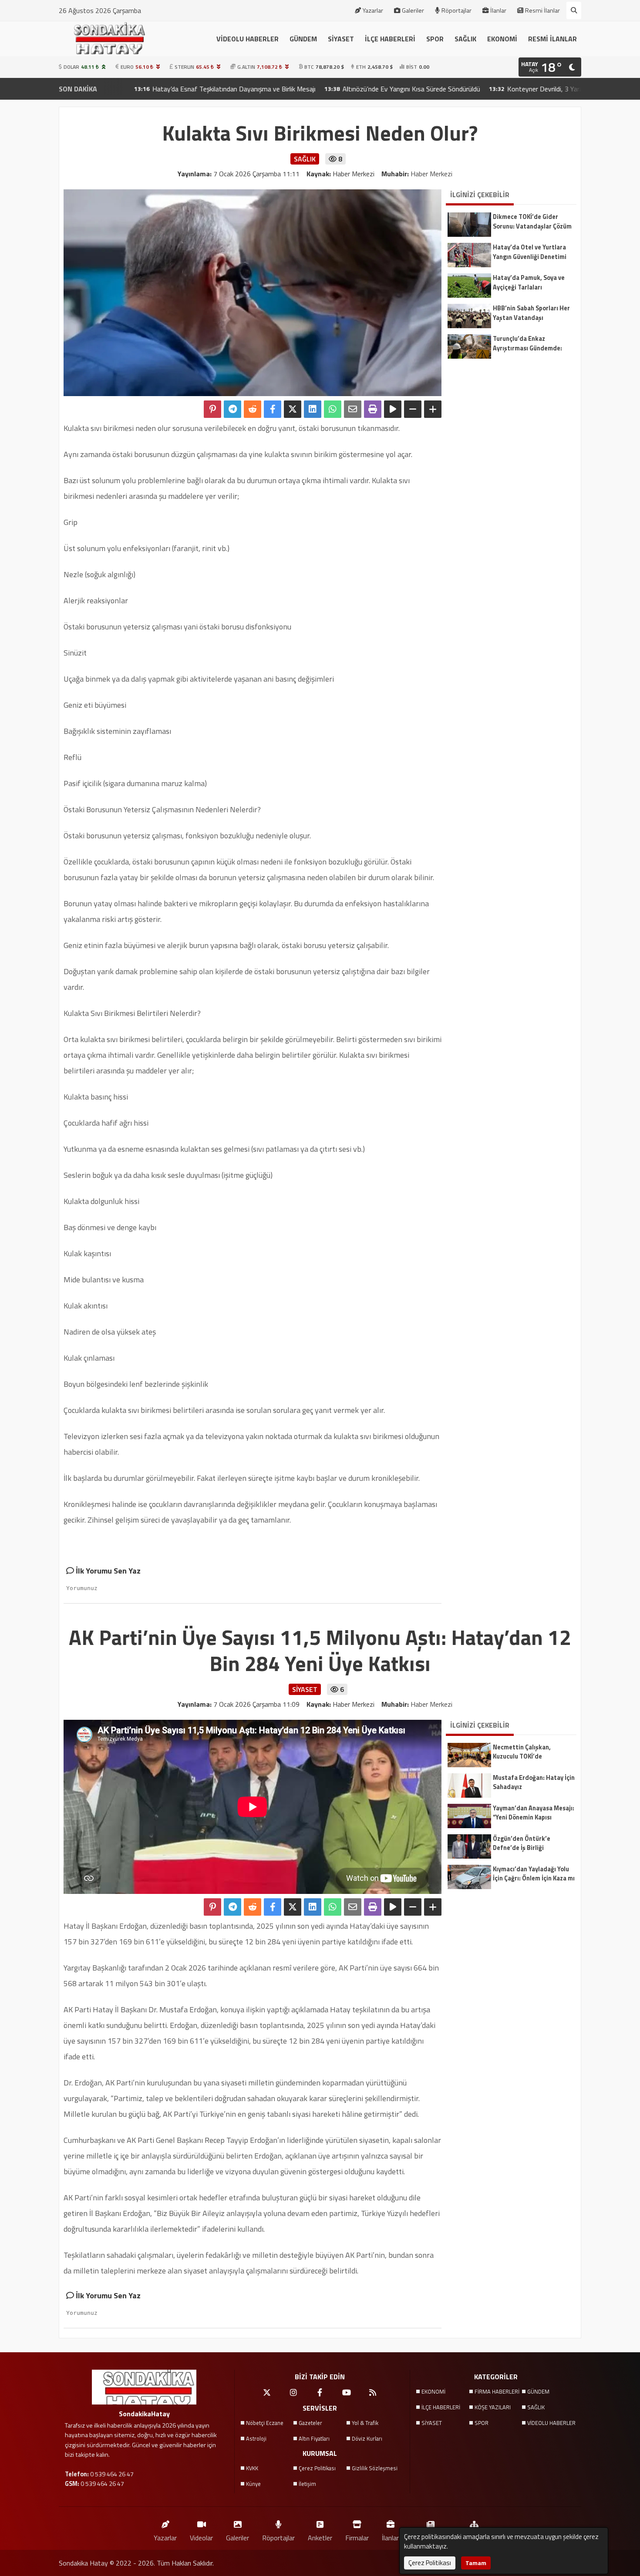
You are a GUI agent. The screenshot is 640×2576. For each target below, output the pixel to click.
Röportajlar (456, 10)
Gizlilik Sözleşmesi (375, 2468)
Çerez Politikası (317, 2468)
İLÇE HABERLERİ (390, 39)
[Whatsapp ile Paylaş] (333, 409)
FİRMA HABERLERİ (497, 2391)
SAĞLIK (465, 39)
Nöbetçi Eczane (265, 2423)
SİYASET (341, 39)
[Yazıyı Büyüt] (433, 409)
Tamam (476, 2563)
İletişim (307, 2484)
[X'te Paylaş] (293, 409)
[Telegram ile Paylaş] (232, 409)
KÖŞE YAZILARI (493, 2407)
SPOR (435, 39)
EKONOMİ (502, 39)
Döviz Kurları (367, 2438)
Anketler (320, 2537)
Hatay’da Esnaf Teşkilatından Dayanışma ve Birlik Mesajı (147, 89)
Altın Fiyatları (314, 2438)
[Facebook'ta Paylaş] (273, 409)
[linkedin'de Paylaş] (313, 409)
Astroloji (256, 2438)
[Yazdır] (373, 409)
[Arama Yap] (574, 10)
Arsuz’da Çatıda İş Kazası (562, 89)
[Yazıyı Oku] (393, 409)
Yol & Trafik (365, 2423)
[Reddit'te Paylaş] (253, 409)
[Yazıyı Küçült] (413, 409)
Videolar (201, 2537)
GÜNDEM (303, 39)
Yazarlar (373, 10)
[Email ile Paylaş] (353, 409)
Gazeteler (310, 2423)
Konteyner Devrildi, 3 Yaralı (460, 89)
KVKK (252, 2468)
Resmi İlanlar (542, 10)
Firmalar (357, 2537)
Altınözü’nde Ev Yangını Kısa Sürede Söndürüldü (325, 89)
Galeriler (413, 10)
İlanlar (498, 10)
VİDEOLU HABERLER (248, 39)
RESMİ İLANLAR (552, 39)
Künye (253, 2484)
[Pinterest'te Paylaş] (212, 409)
